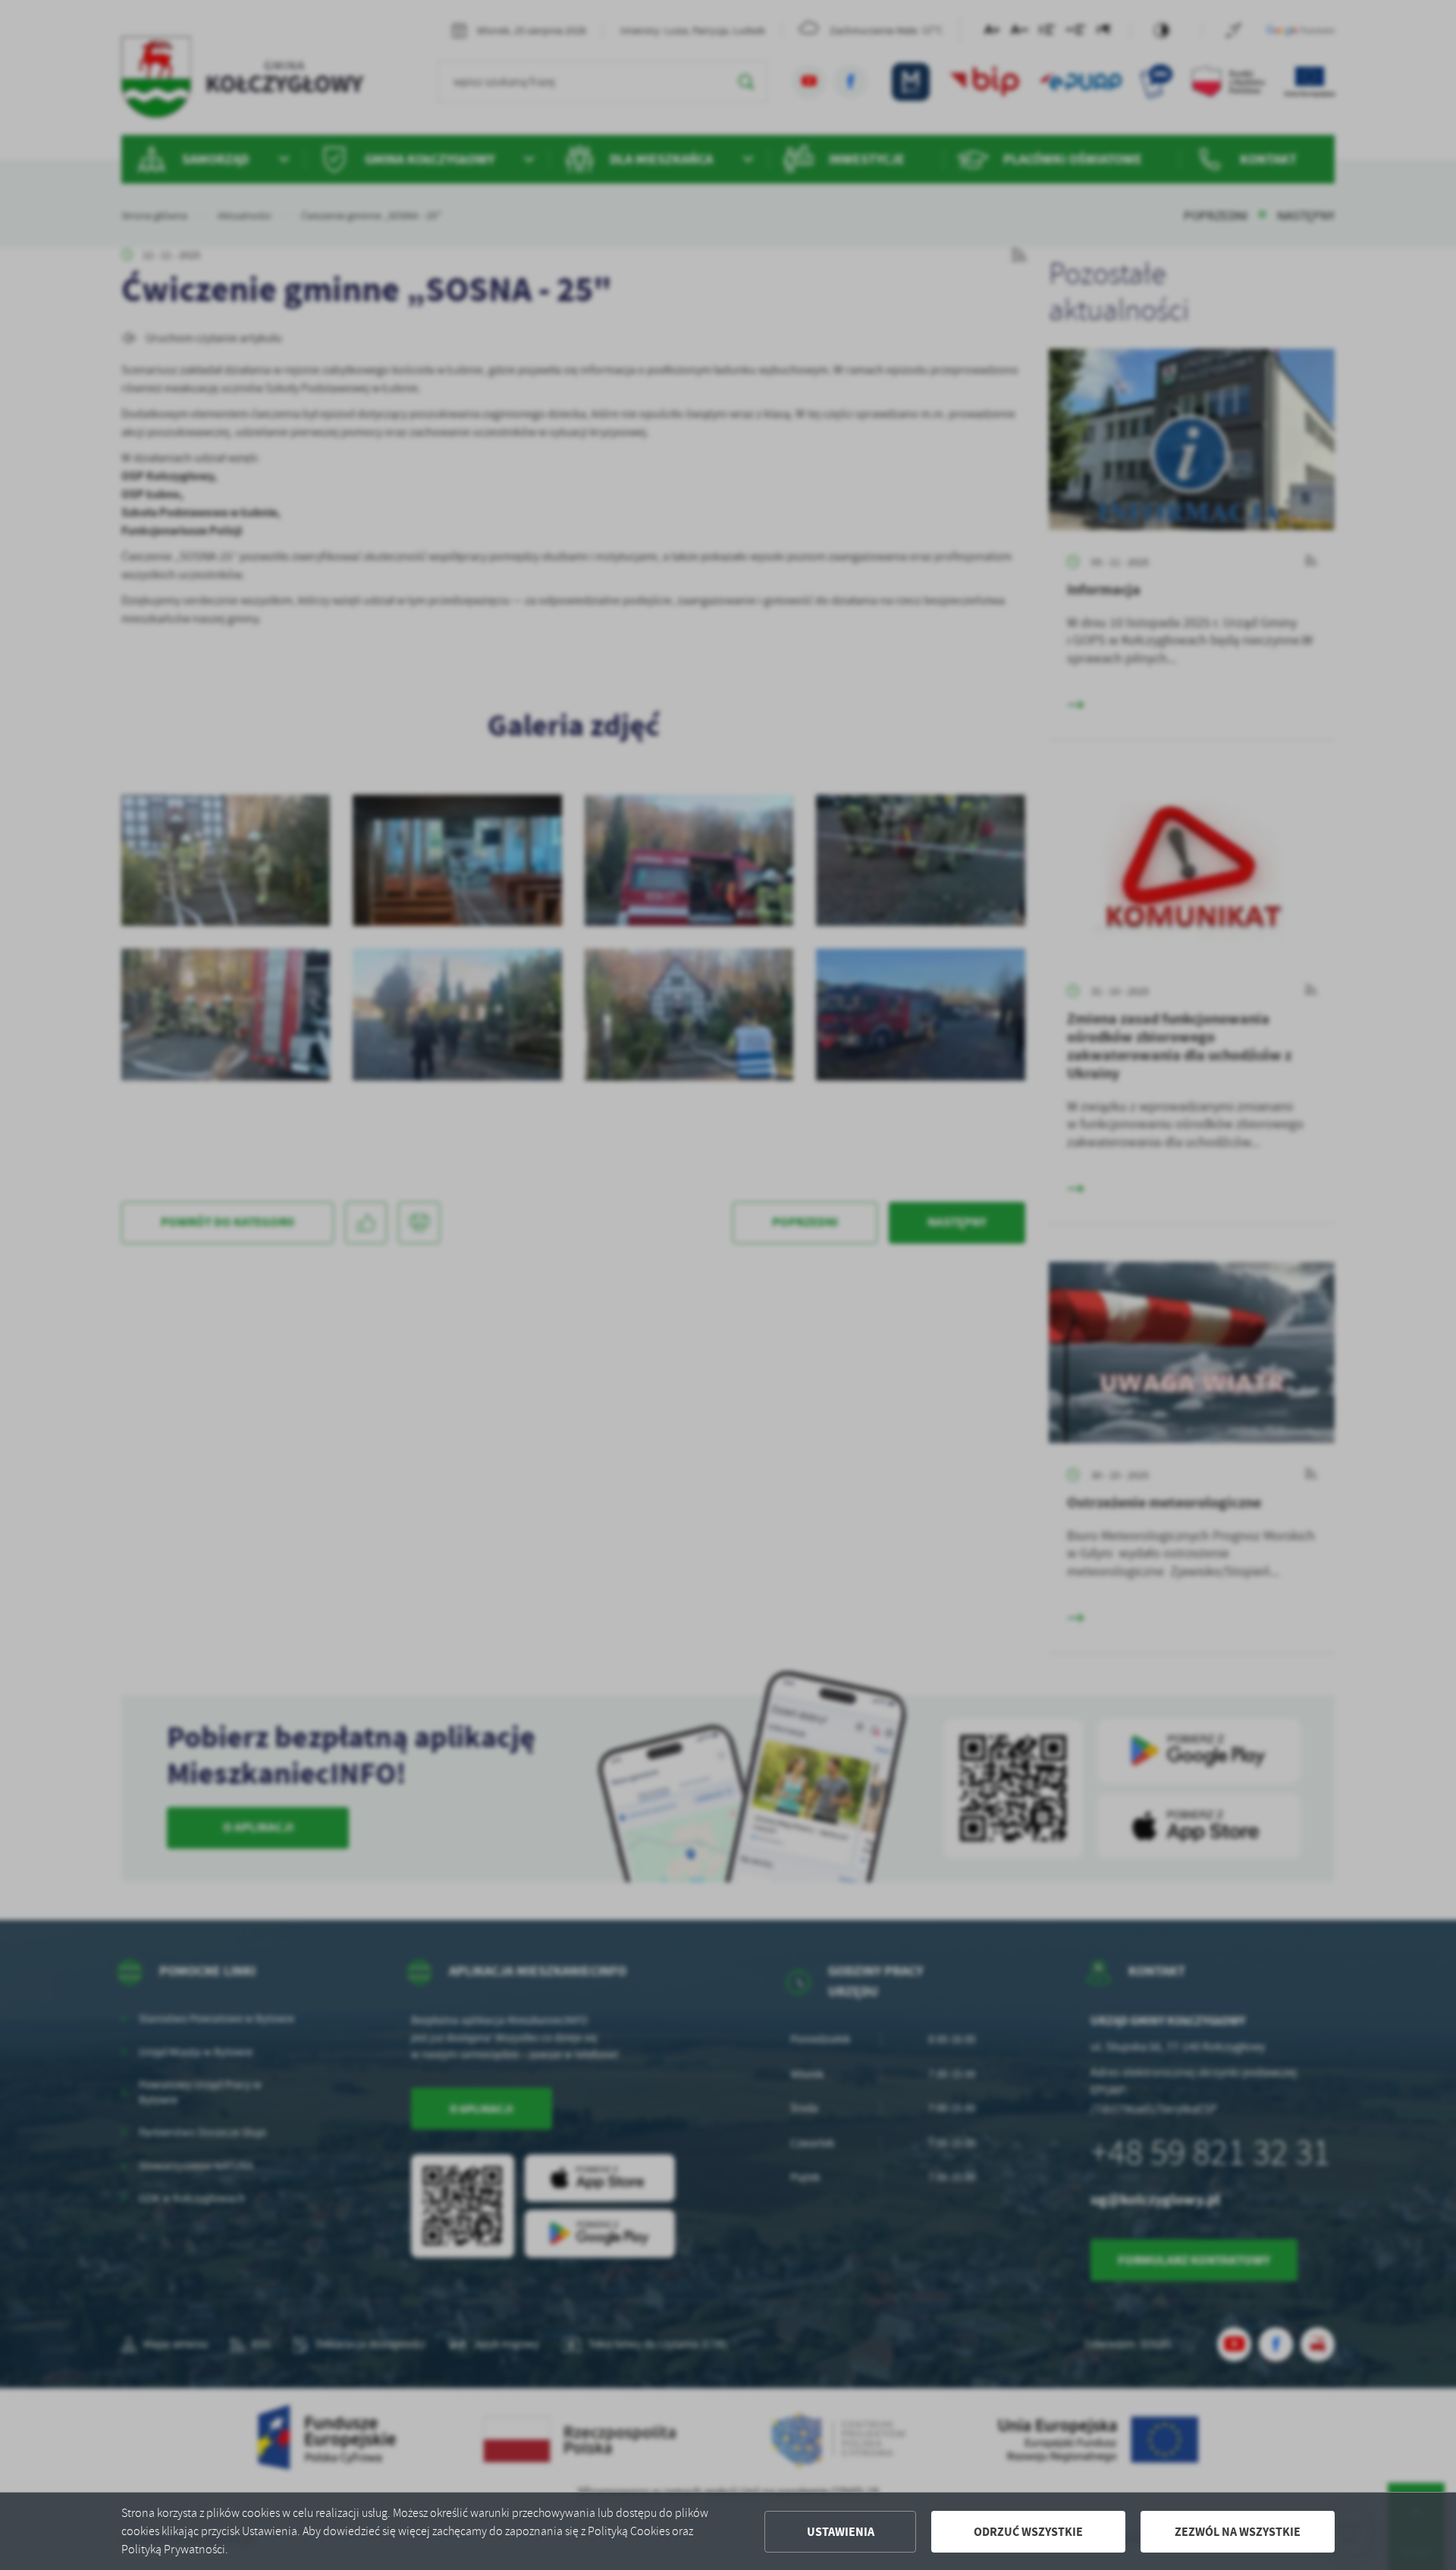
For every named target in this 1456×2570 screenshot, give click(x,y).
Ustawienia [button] (841, 2532)
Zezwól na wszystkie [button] (1238, 2532)
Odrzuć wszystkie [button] (1028, 2532)
